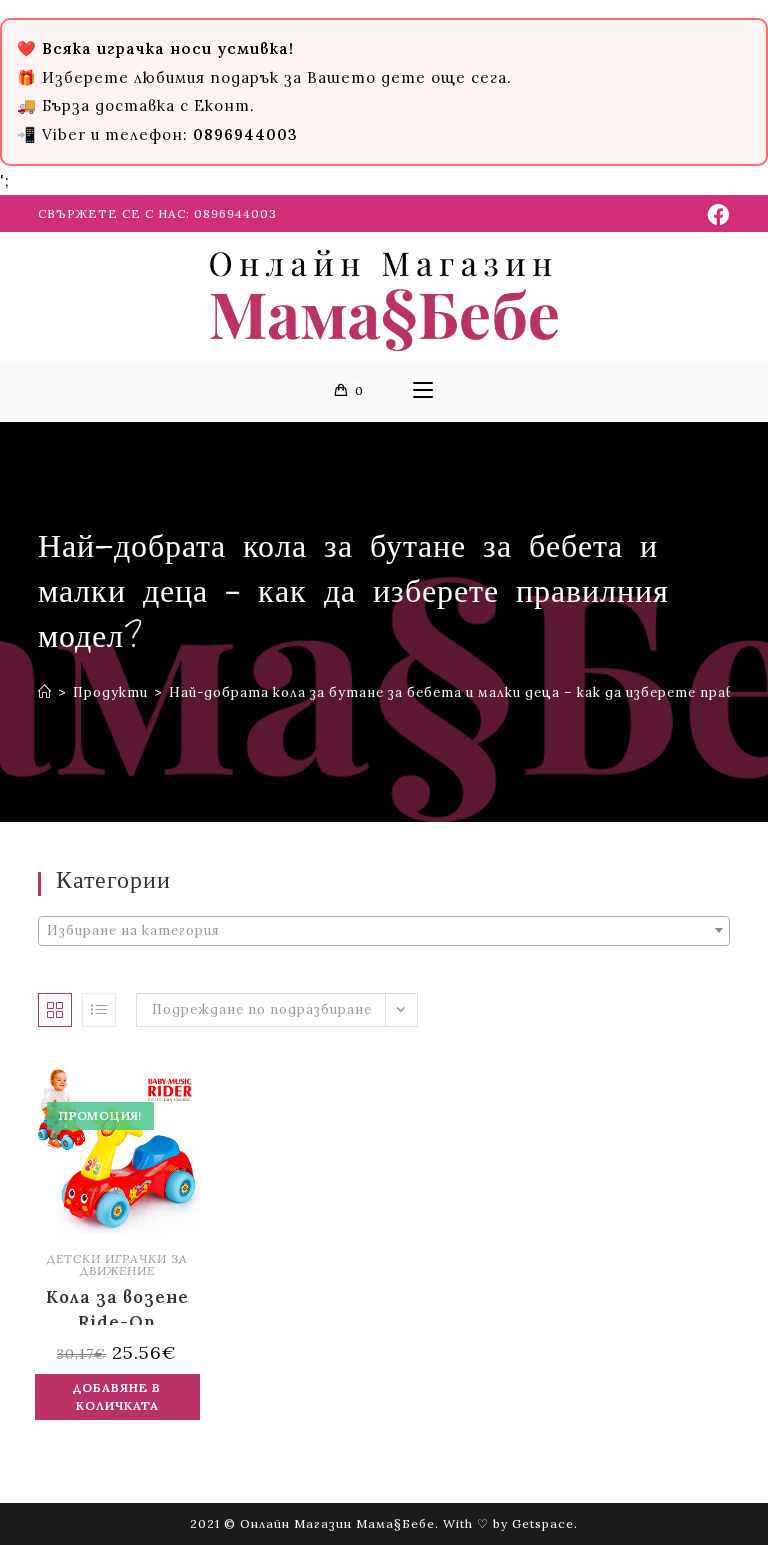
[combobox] (383, 931)
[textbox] (383, 931)
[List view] (99, 1010)
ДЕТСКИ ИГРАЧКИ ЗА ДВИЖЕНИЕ (117, 1264)
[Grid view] (55, 1010)
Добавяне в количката (117, 1396)
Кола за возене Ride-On (117, 1305)
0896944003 (235, 213)
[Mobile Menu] (423, 391)
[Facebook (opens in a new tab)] (715, 215)
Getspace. (545, 1523)
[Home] (45, 692)
